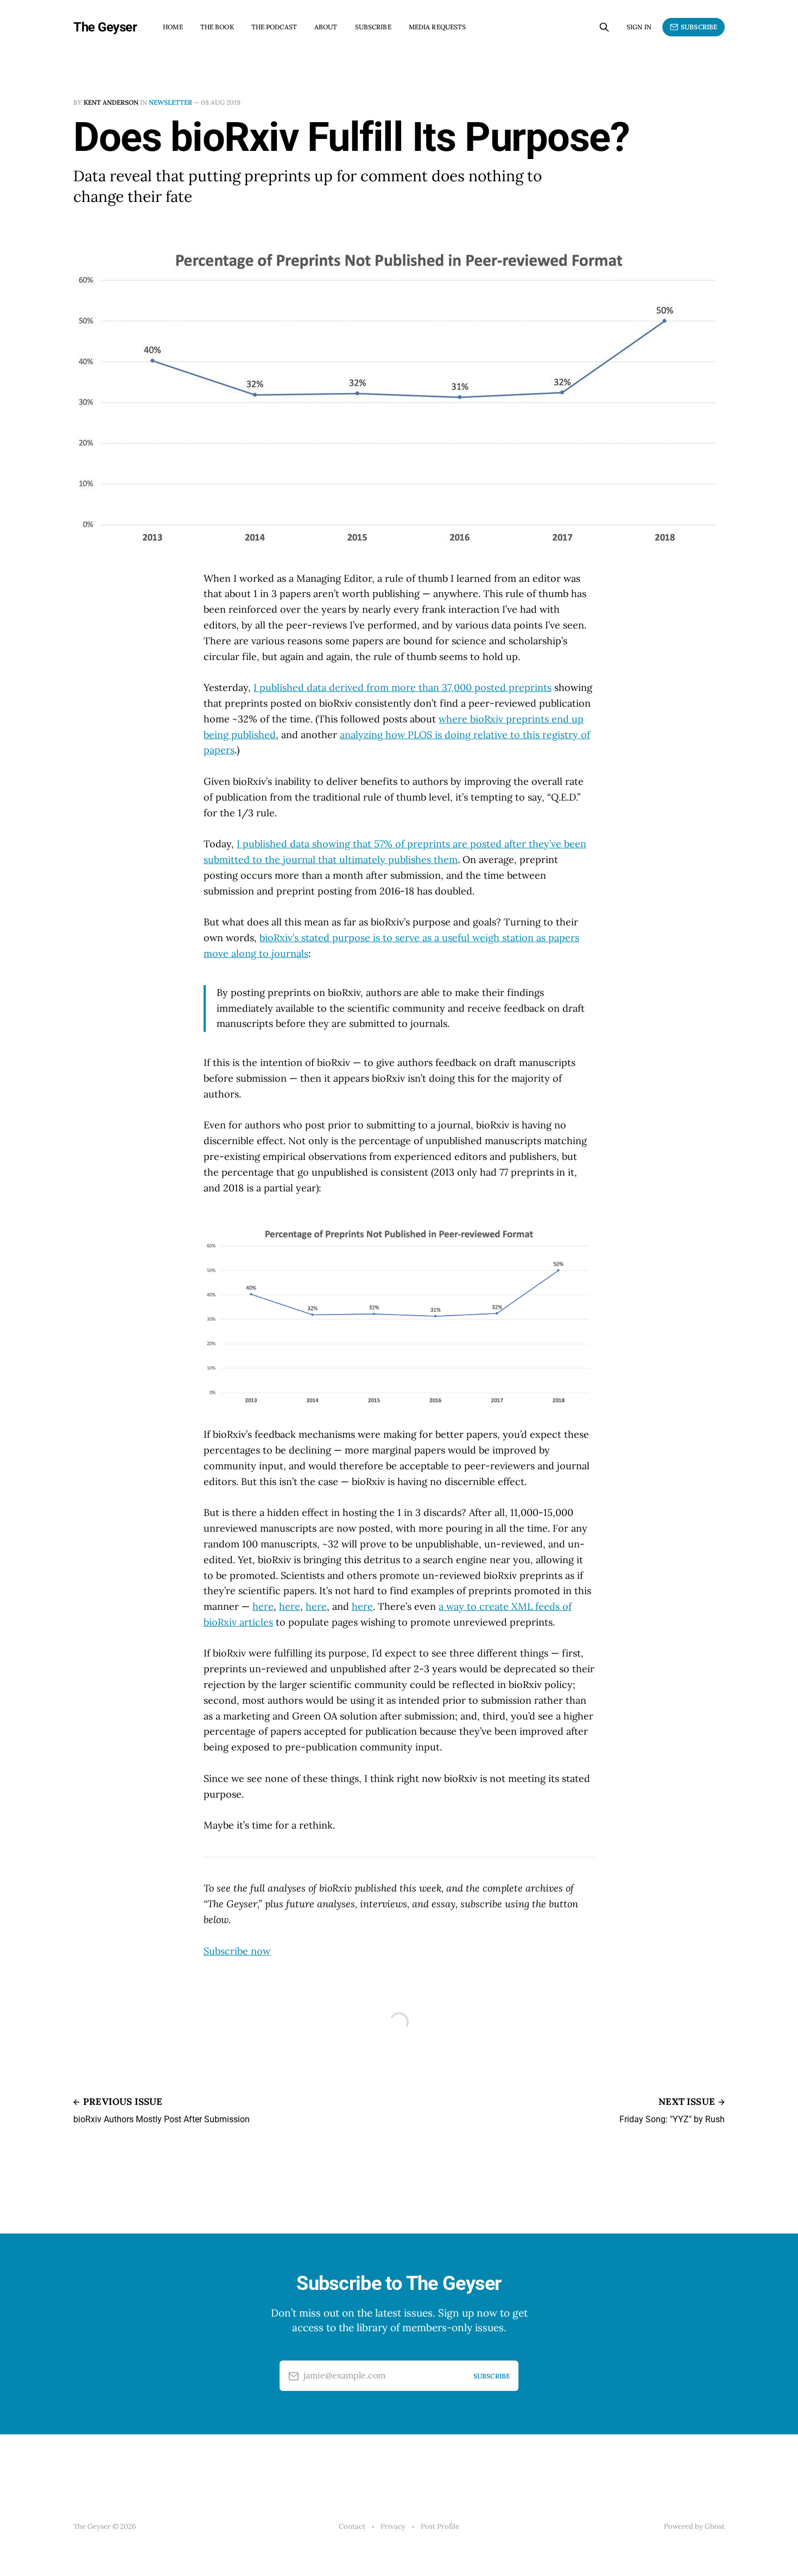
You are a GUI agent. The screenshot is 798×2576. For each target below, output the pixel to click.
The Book (217, 27)
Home (173, 27)
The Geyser (105, 27)
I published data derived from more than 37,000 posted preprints (403, 687)
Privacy (393, 2526)
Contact (352, 2526)
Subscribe (373, 27)
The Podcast (274, 27)
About (326, 27)
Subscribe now (237, 1951)
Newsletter (170, 102)
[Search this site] (604, 27)
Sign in (639, 27)
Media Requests (438, 27)
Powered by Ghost (694, 2526)
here (263, 1606)
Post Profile (440, 2526)
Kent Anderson (111, 102)
